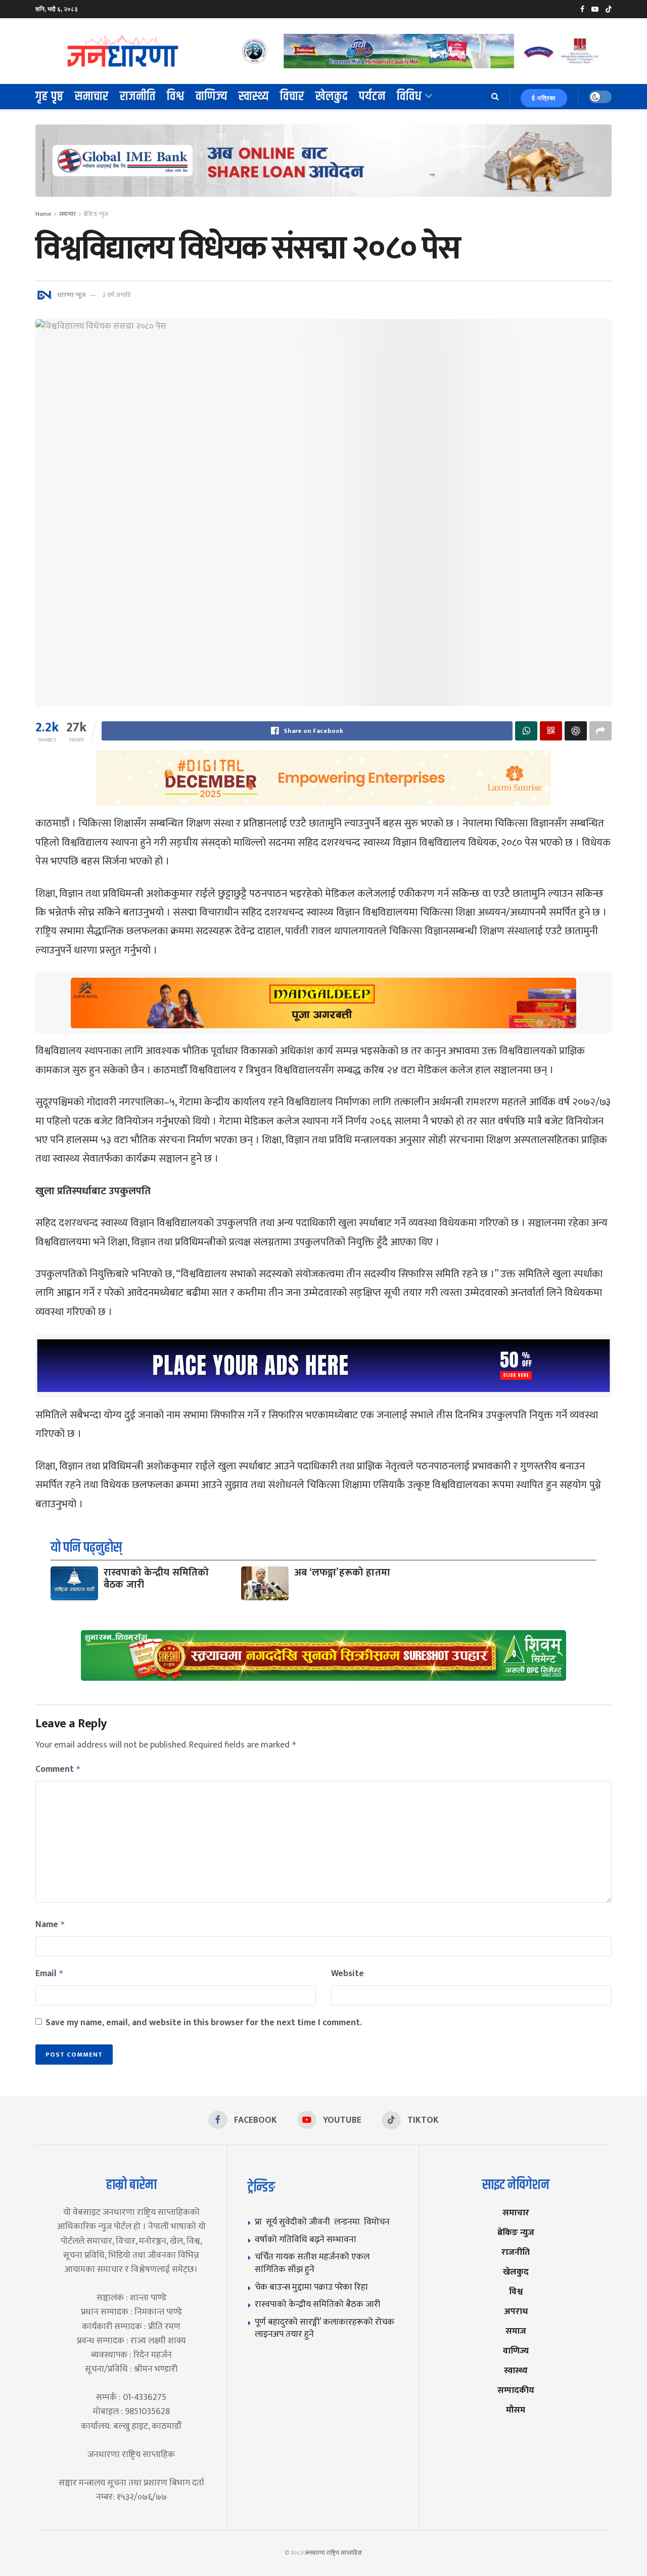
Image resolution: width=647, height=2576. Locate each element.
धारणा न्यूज (71, 295)
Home (43, 214)
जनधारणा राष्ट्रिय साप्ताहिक (334, 2553)
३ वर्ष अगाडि (117, 295)
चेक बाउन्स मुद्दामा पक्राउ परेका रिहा (311, 2287)
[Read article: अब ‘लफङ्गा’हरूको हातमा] (265, 1583)
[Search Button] (495, 97)
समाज (516, 2331)
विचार (292, 97)
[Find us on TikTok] (609, 10)
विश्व (176, 97)
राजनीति (138, 97)
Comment (58, 1769)
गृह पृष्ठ (50, 97)
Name (50, 1925)
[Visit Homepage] (123, 51)
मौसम (516, 2410)
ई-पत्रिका (544, 98)
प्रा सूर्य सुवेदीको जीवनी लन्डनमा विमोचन (324, 2222)
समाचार (92, 97)
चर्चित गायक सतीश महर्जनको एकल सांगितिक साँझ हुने (312, 2263)
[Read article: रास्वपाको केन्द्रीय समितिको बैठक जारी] (74, 1583)
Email (50, 1974)
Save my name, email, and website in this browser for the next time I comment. (204, 2023)
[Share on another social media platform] (600, 731)
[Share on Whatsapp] (526, 731)
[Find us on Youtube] (595, 9)
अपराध (516, 2311)
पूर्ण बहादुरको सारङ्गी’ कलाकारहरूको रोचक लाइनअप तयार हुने (325, 2328)
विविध (409, 97)
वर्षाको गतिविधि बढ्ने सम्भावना (306, 2239)
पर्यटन (372, 97)
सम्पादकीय (516, 2390)
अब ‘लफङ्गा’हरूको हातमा (342, 1573)
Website (348, 1974)
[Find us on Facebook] (582, 9)
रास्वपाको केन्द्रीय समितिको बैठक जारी (156, 1579)
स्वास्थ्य (254, 97)
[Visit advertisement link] (419, 51)
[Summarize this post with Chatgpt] (576, 731)
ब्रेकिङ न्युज (96, 214)
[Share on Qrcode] (551, 731)
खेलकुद (332, 97)
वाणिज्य (212, 97)
